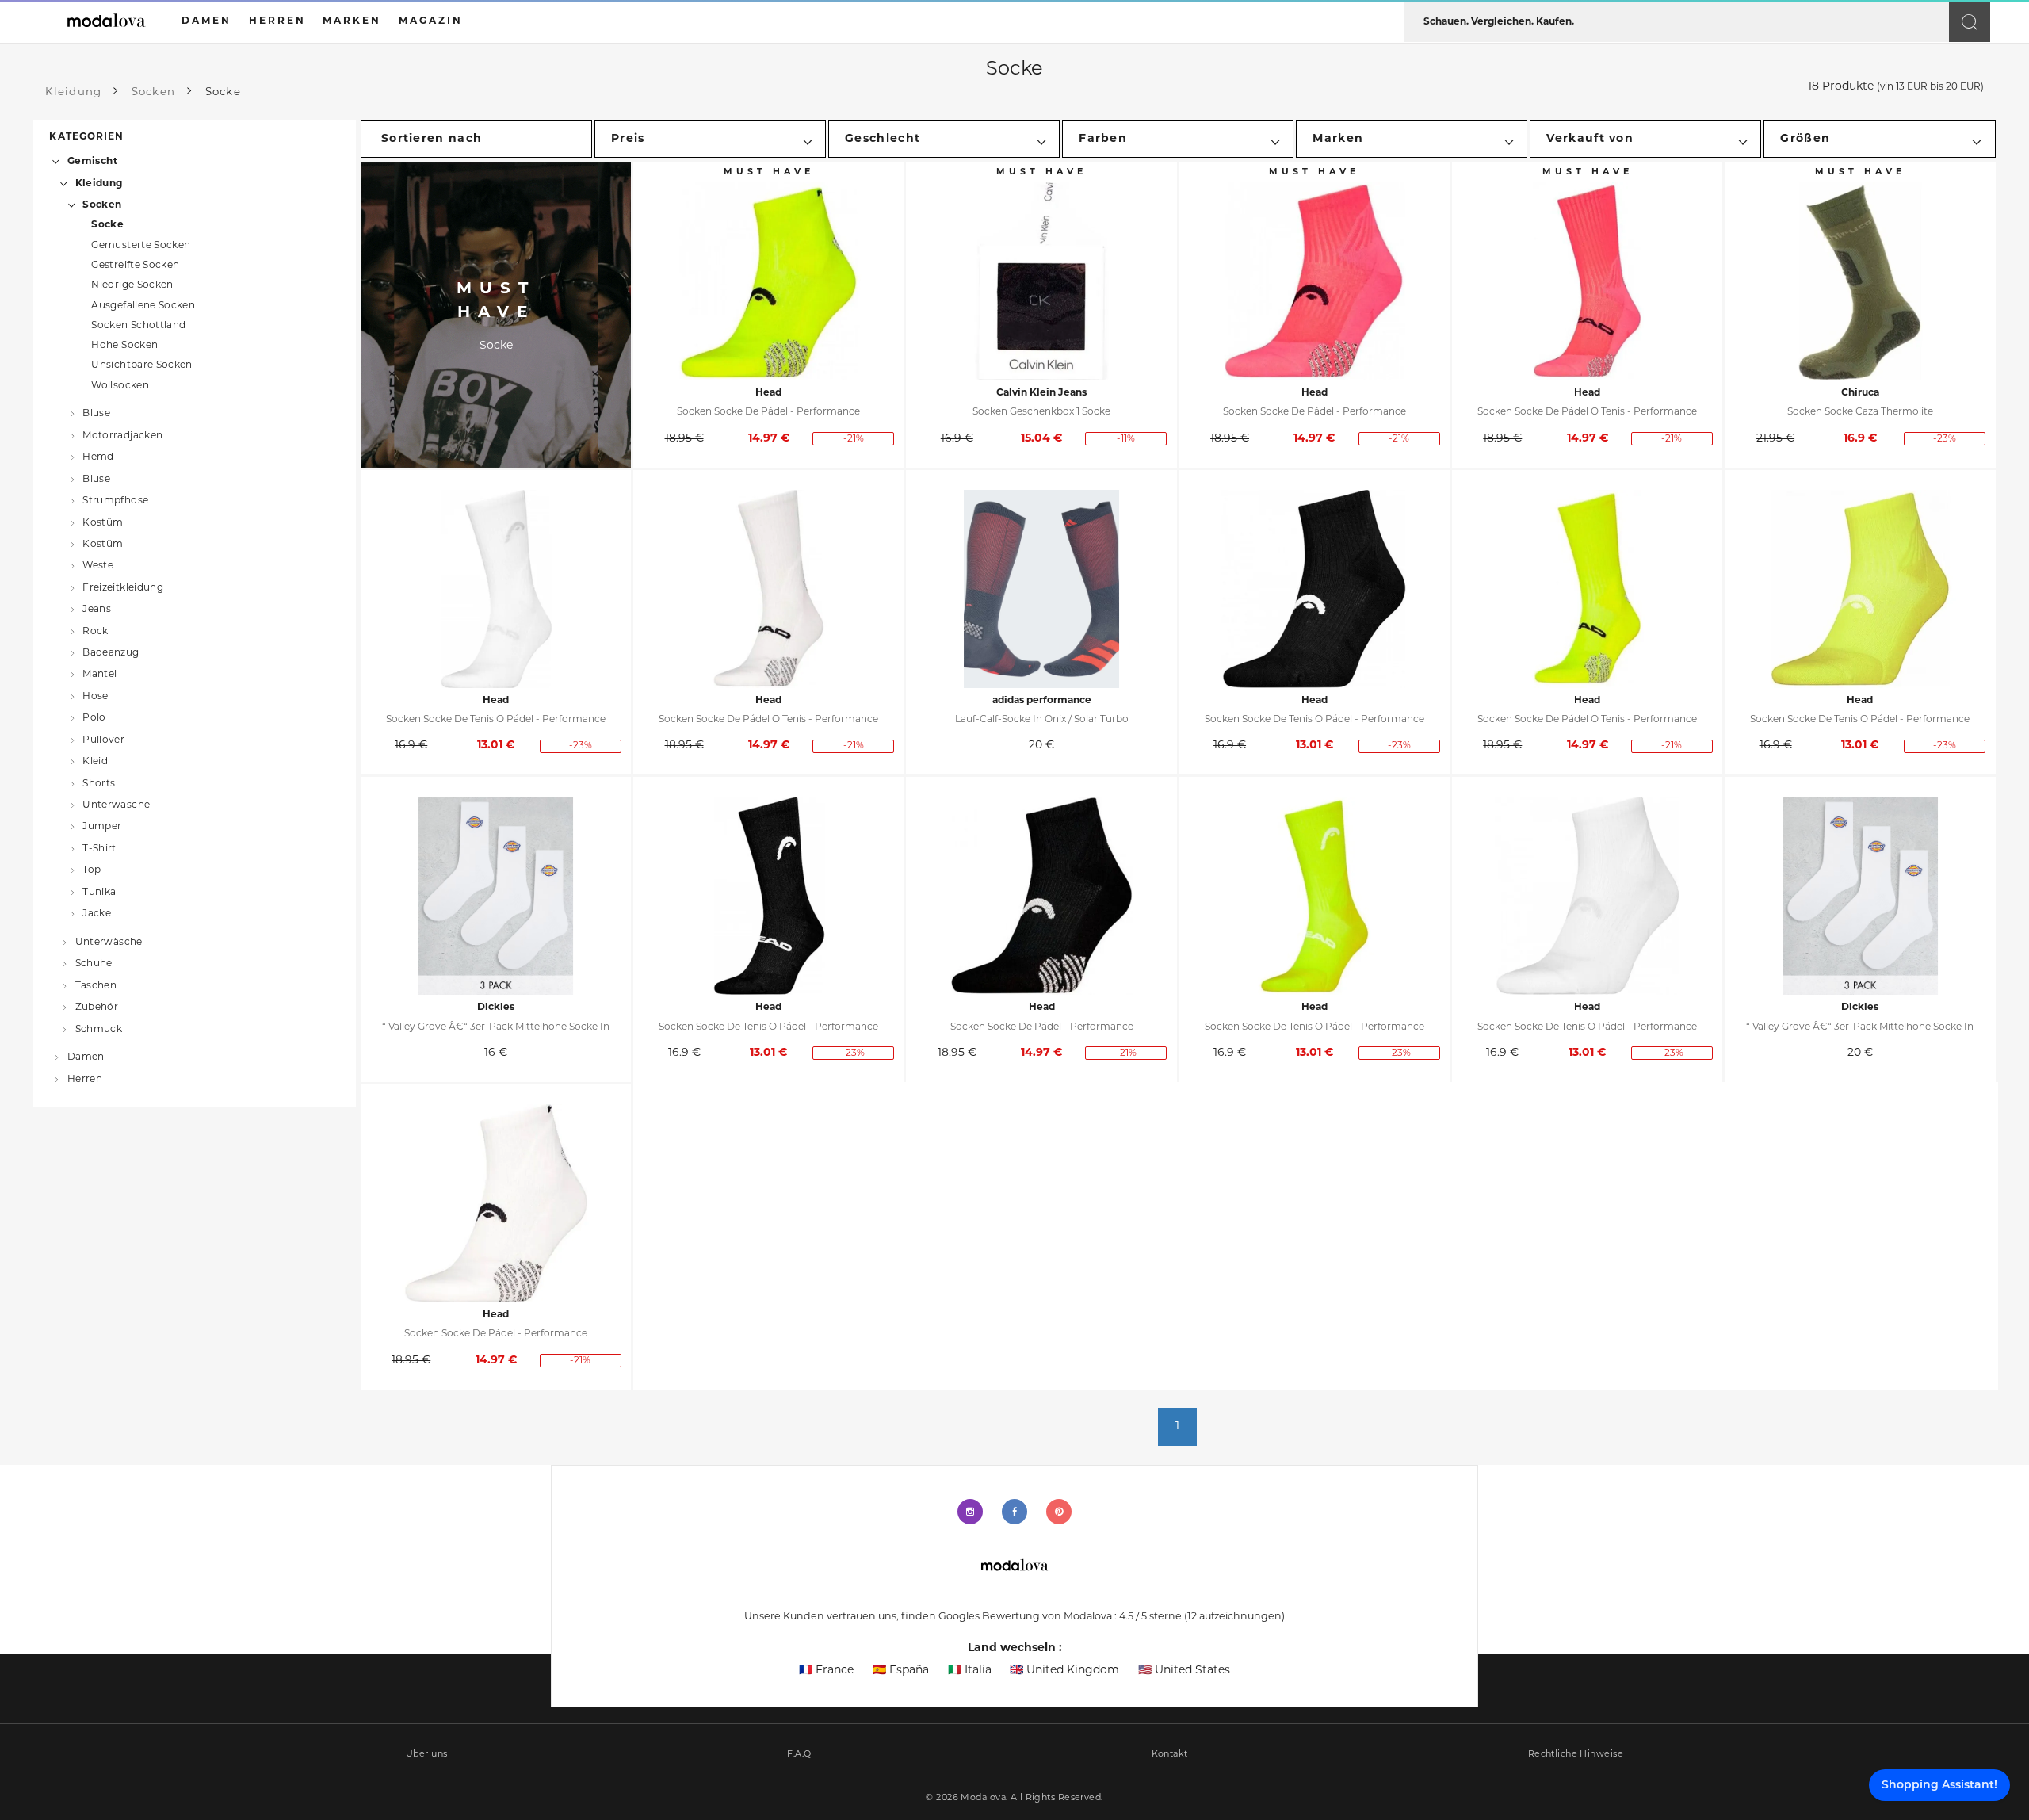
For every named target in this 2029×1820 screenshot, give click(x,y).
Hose (95, 697)
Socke (107, 225)
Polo (94, 718)
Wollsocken (120, 386)
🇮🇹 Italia (970, 1671)
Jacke (97, 914)
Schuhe (94, 964)
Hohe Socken (124, 346)
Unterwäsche (116, 805)
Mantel (99, 675)
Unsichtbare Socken (142, 365)
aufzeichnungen (1234, 1617)
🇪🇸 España (901, 1671)
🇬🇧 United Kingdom (1064, 1671)
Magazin (431, 21)
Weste (98, 566)
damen (206, 21)
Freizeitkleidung (123, 587)
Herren (85, 1080)
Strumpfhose (115, 501)
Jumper (102, 827)
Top (92, 870)
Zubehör (97, 1007)
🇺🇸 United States (1184, 1671)
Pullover (103, 740)
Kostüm (103, 522)
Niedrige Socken (132, 285)
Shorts (99, 783)
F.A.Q (799, 1755)
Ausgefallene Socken (143, 306)
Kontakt (1170, 1755)
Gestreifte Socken (135, 266)
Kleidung (99, 183)
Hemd (98, 457)
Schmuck (99, 1029)
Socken (102, 205)
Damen (86, 1057)
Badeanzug (111, 653)
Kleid (95, 762)
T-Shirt (99, 848)
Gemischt (92, 162)
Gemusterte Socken (141, 246)
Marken (352, 21)
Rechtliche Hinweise (1576, 1755)
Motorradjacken (122, 435)
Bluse (96, 414)
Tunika (99, 892)
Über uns (427, 1755)
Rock (95, 631)
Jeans (97, 610)
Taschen (96, 985)
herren (277, 21)
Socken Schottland (138, 326)
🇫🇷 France (826, 1671)
